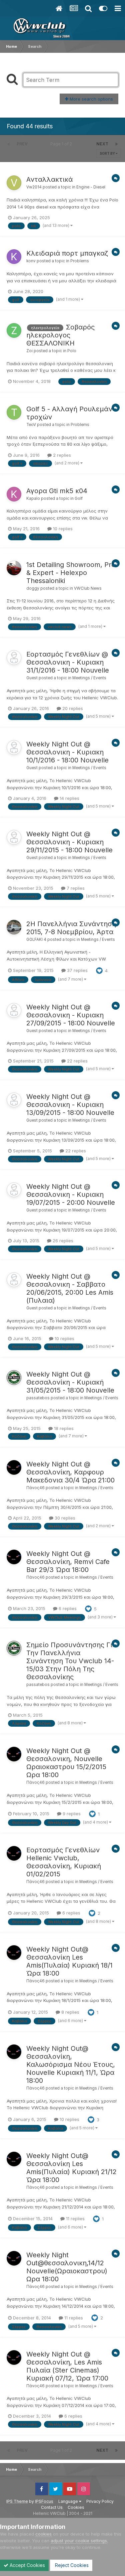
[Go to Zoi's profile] (14, 330)
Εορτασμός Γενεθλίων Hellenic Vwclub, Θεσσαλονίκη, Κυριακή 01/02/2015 (64, 1862)
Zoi (29, 351)
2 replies (61, 455)
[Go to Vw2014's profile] (14, 183)
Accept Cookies (27, 2565)
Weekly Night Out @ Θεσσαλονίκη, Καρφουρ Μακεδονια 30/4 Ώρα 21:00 (70, 1472)
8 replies (70, 2012)
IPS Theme (17, 2501)
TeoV (31, 425)
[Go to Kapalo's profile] (14, 494)
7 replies (75, 888)
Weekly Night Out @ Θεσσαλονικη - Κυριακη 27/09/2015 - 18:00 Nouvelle (71, 1015)
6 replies (67, 1608)
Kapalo (33, 498)
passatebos (38, 1398)
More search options (91, 99)
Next (102, 144)
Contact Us (52, 2507)
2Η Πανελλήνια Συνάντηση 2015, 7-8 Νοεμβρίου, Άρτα (71, 928)
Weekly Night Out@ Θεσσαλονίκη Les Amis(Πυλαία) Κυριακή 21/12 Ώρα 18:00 (71, 2168)
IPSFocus (44, 2501)
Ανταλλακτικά (49, 179)
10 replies (62, 529)
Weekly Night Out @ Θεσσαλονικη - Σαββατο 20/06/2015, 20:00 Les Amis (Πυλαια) (70, 1288)
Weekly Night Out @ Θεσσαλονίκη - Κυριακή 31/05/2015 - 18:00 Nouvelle (70, 1382)
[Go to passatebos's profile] (14, 1378)
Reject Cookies (71, 2565)
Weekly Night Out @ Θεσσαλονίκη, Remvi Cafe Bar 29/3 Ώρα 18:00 (68, 1562)
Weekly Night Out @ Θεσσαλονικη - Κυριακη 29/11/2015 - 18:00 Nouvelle (69, 842)
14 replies (69, 798)
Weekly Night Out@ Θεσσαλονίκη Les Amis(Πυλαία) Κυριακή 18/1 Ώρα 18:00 (69, 1961)
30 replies (64, 1518)
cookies (43, 2534)
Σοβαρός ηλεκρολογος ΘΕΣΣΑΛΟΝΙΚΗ (60, 335)
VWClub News (88, 588)
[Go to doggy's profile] (14, 568)
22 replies (77, 1061)
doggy (33, 588)
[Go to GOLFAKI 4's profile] (14, 927)
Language (69, 2501)
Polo (72, 351)
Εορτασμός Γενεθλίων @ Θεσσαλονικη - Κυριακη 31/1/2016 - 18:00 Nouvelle (68, 662)
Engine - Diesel (91, 187)
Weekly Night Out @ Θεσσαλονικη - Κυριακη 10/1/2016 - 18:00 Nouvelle (67, 752)
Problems (80, 261)
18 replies (63, 1428)
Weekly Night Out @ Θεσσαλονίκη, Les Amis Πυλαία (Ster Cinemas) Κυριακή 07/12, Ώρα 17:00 (67, 2366)
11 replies (75, 2219)
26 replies (62, 1241)
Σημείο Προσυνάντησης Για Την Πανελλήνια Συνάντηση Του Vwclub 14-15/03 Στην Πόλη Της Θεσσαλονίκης (71, 1661)
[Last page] (116, 144)
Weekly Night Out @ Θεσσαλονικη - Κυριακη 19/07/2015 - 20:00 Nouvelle (71, 1194)
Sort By (108, 153)
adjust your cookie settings (79, 2541)
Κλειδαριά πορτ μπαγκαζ (67, 253)
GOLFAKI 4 (36, 940)
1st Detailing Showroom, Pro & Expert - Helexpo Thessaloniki (71, 573)
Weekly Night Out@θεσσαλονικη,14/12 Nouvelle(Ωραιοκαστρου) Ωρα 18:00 (67, 2267)
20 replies (72, 708)
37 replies (77, 970)
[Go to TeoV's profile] (14, 412)
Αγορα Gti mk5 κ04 (57, 491)
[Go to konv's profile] (14, 257)
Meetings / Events (89, 678)
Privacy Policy (100, 2501)
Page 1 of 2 (62, 144)
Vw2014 (34, 187)
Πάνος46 (35, 1488)
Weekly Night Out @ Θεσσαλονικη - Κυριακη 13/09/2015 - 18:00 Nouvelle (70, 1105)
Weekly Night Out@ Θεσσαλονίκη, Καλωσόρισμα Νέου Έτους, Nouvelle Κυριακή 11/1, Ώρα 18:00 (71, 2064)
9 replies (71, 1814)
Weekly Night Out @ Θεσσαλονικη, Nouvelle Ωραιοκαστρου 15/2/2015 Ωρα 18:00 (66, 1763)
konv (31, 261)
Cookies (76, 2507)
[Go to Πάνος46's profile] (14, 1467)
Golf (79, 498)
